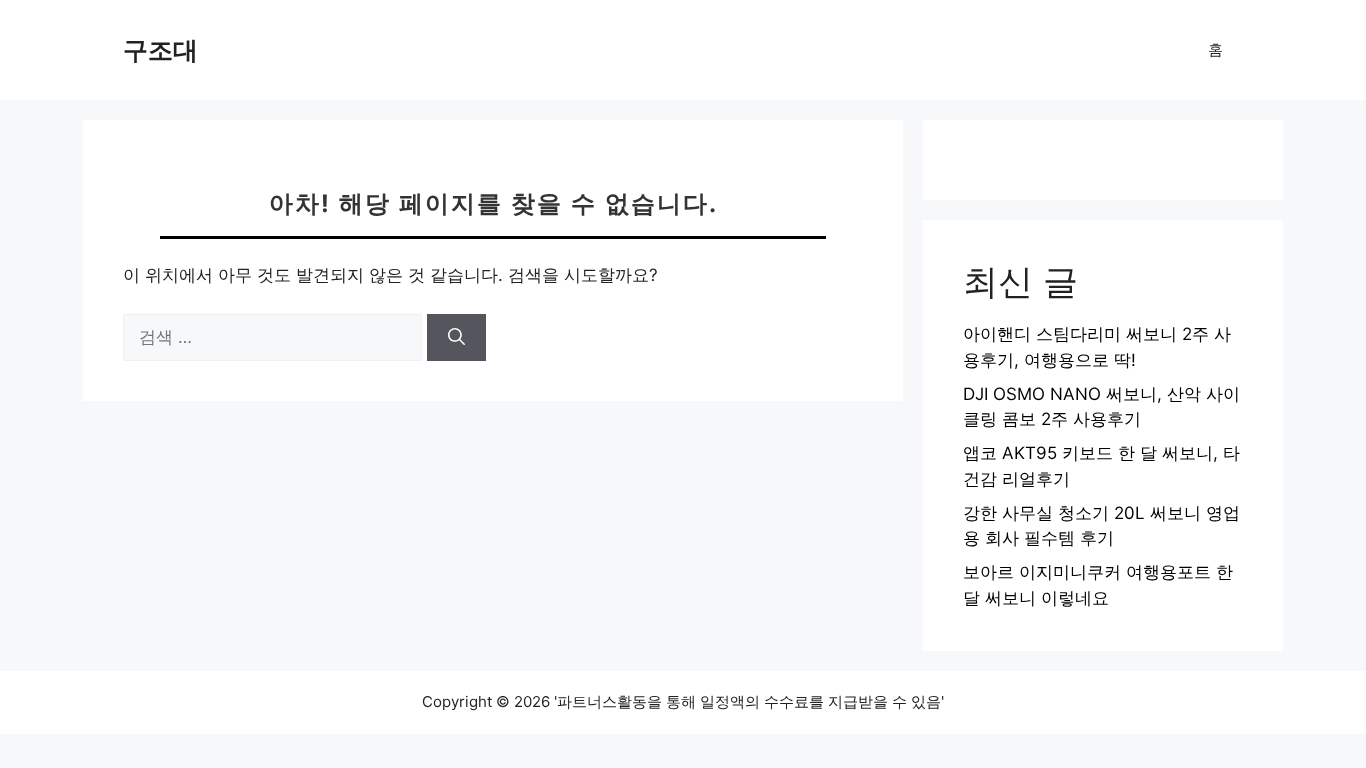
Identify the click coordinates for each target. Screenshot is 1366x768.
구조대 (160, 50)
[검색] (456, 338)
